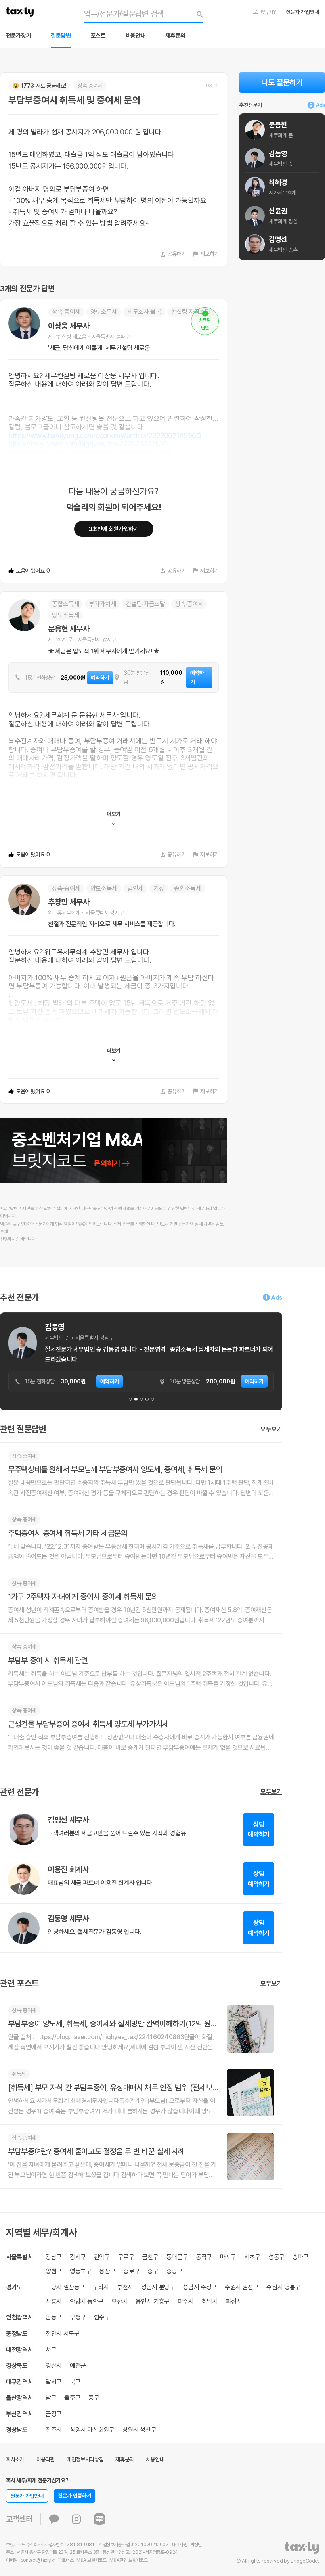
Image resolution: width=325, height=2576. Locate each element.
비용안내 (136, 36)
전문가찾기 (18, 36)
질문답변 (61, 36)
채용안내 (155, 2459)
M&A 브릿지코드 (92, 2560)
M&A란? (117, 2560)
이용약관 (46, 2459)
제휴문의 (175, 36)
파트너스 (66, 2560)
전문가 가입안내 (302, 12)
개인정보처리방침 (85, 2459)
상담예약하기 (259, 1830)
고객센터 (19, 2519)
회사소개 (15, 2459)
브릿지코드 (138, 2560)
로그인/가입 (265, 12)
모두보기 (271, 1429)
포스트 (98, 36)
